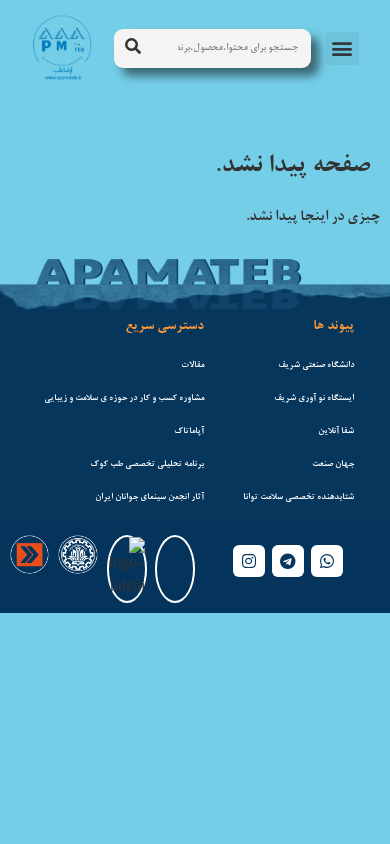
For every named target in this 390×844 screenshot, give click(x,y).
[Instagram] (249, 561)
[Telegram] (288, 561)
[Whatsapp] (327, 561)
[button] (342, 48)
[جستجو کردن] (133, 48)
